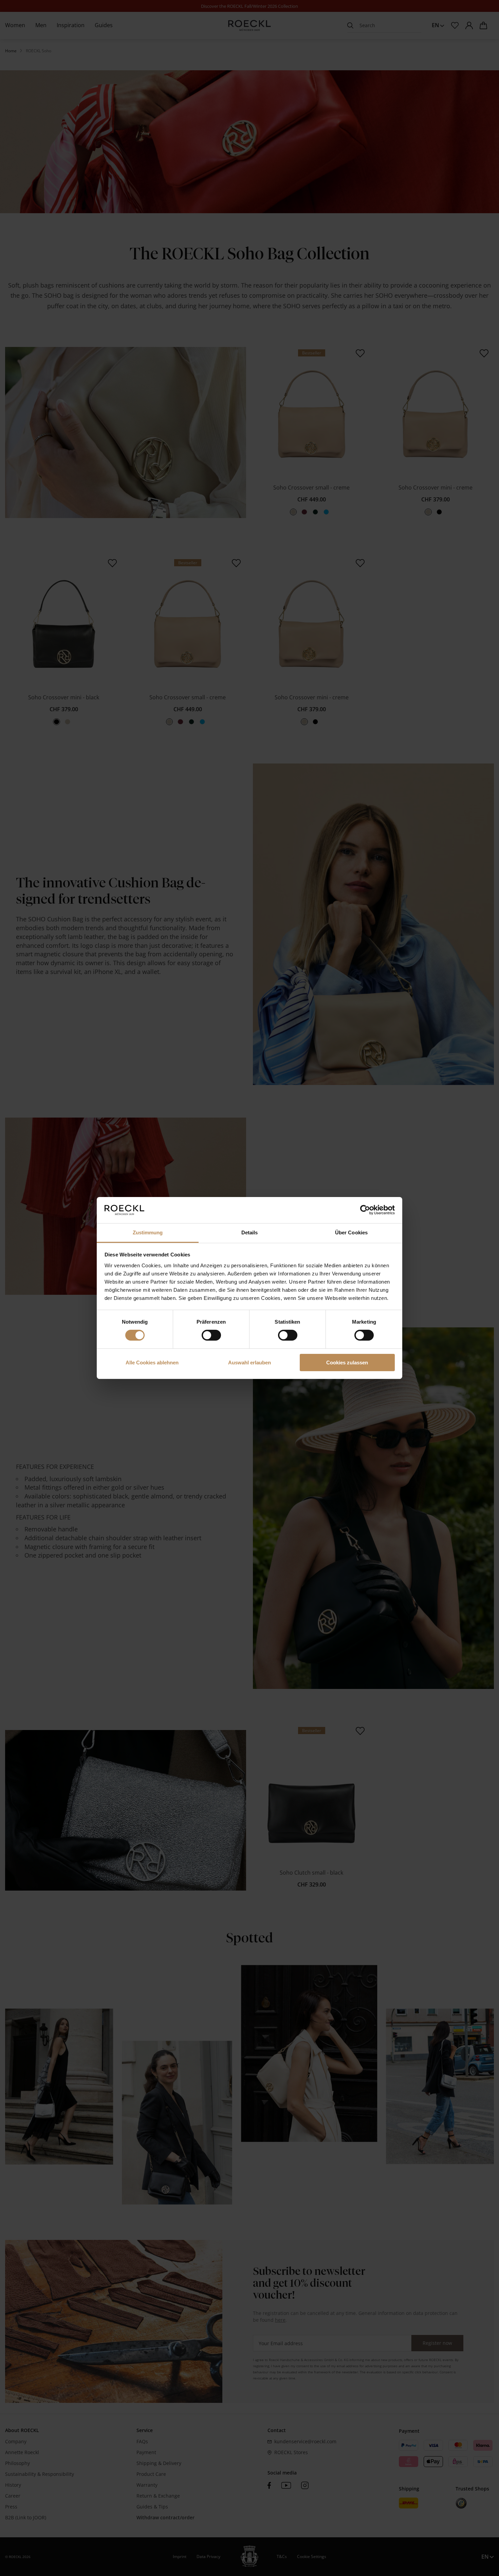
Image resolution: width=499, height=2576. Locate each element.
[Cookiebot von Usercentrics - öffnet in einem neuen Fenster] (365, 1210)
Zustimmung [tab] (148, 1232)
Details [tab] (250, 1232)
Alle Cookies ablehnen (152, 1363)
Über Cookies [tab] (351, 1232)
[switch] (211, 1335)
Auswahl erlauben (249, 1363)
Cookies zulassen (347, 1363)
